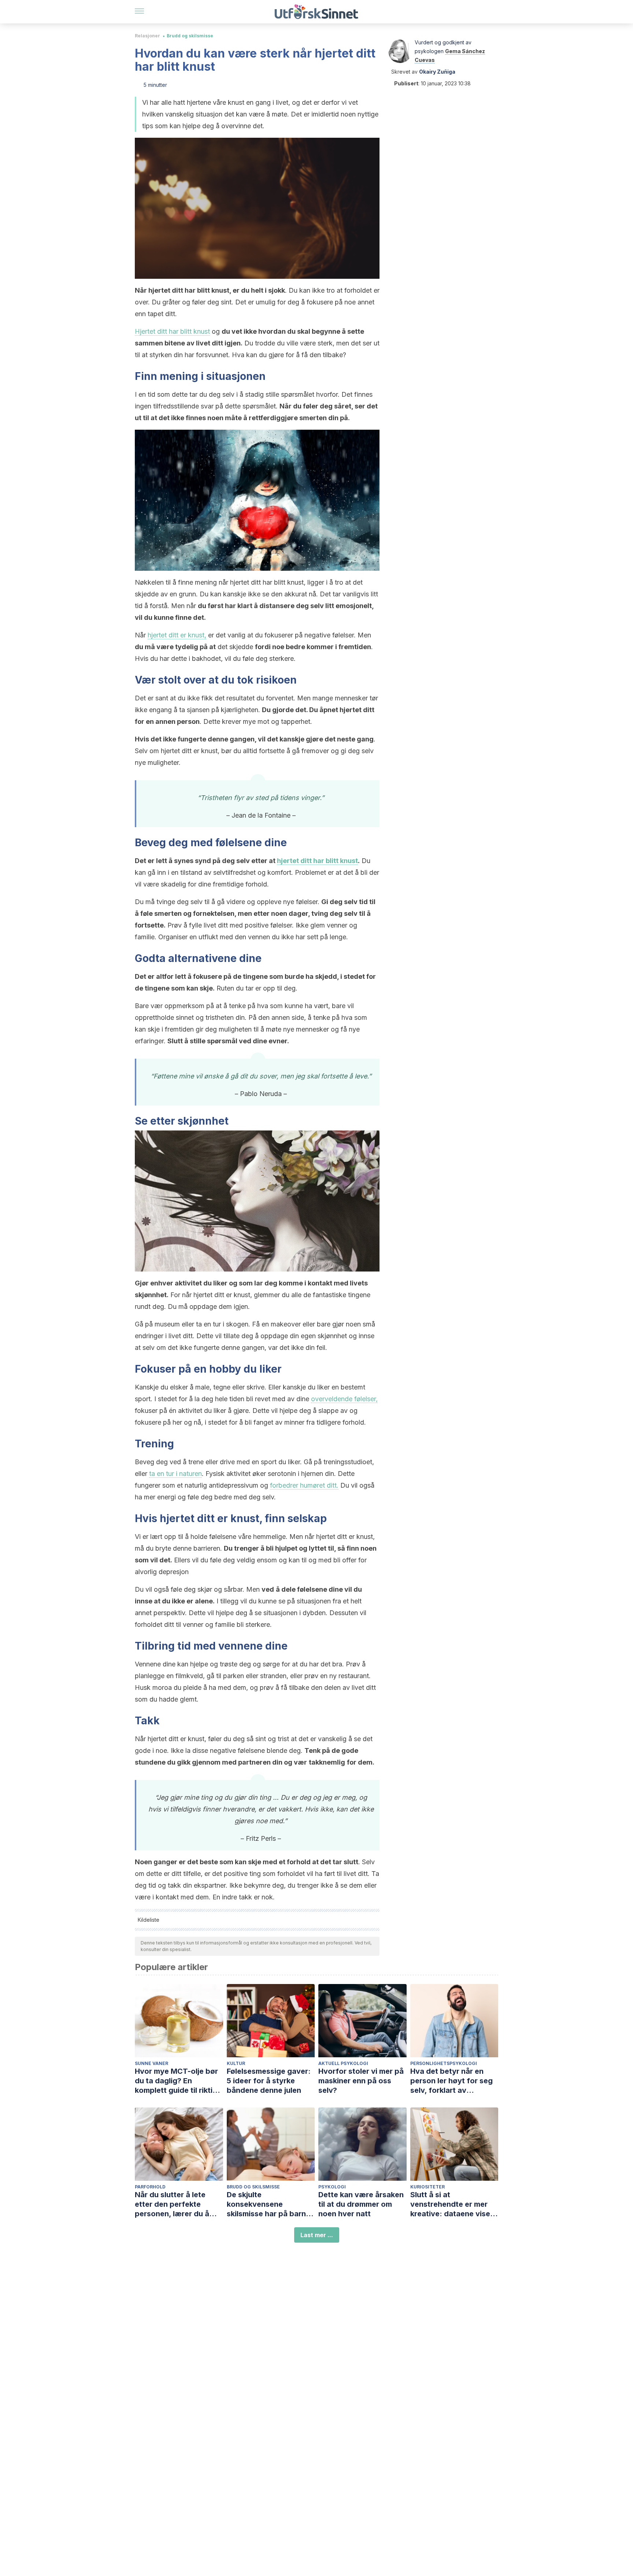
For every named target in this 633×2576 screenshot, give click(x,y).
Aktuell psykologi (343, 2063)
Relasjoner (147, 36)
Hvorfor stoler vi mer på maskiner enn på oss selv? (361, 2081)
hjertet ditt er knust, (177, 635)
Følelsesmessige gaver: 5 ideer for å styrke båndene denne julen (269, 2081)
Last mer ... (317, 2235)
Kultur (236, 2063)
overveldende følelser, (344, 1399)
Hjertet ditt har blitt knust (172, 331)
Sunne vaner (151, 2063)
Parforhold (150, 2187)
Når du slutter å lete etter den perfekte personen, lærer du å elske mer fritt (172, 2204)
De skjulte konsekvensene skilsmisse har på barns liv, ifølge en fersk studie (271, 2204)
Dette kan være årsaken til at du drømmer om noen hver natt (361, 2204)
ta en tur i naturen (175, 1474)
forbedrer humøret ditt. (304, 1485)
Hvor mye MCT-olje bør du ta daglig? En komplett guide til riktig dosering (176, 2081)
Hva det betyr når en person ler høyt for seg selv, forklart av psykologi (451, 2081)
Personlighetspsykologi (444, 2063)
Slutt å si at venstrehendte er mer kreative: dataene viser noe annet (452, 2204)
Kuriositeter (427, 2187)
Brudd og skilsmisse (190, 36)
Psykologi (332, 2187)
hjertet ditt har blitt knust (317, 861)
